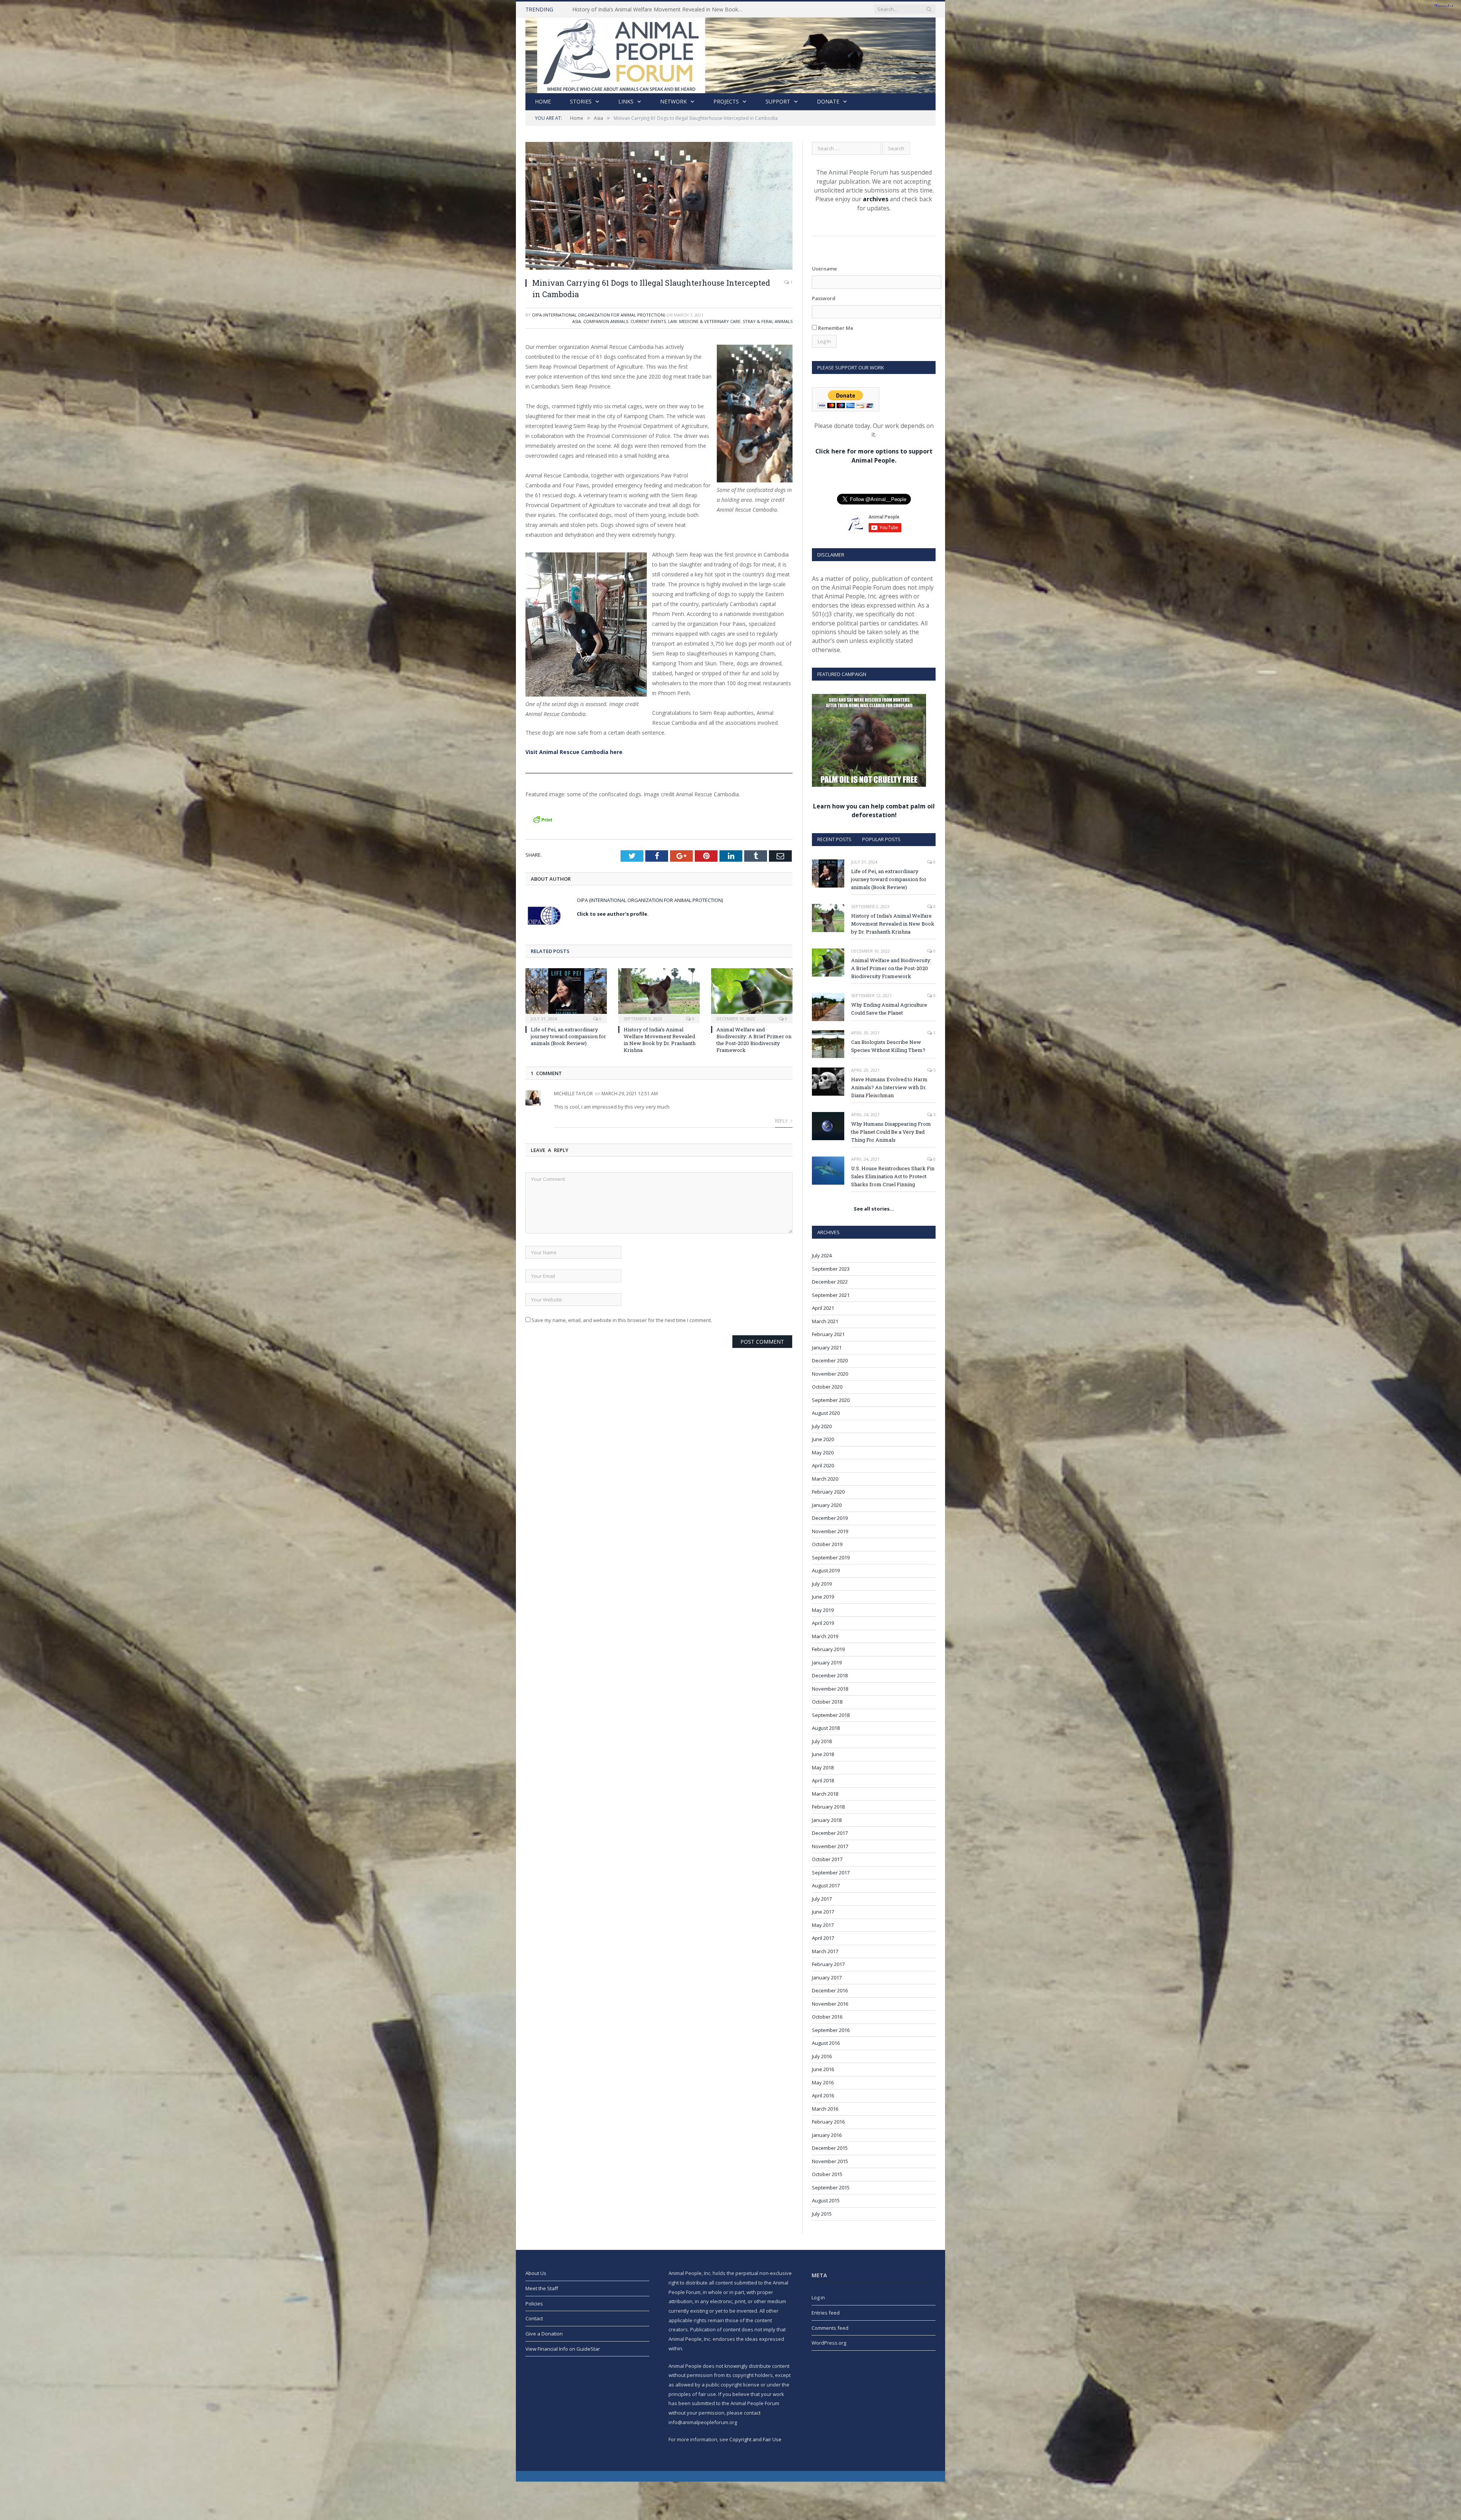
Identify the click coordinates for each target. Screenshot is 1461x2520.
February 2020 (828, 1492)
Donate (828, 101)
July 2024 (822, 1255)
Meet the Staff (542, 2288)
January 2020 (827, 1505)
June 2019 (823, 1597)
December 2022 (830, 1282)
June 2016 (823, 2069)
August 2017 (826, 1885)
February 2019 (828, 1649)
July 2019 (822, 1584)
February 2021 (828, 1334)
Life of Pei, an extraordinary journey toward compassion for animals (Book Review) (568, 1036)
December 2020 (830, 1360)
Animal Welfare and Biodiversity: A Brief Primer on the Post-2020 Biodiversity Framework (754, 1040)
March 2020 (825, 1479)
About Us (536, 2273)
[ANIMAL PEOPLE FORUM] (730, 53)
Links (626, 101)
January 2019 (827, 1662)
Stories (581, 101)
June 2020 (823, 1439)
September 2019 (831, 1557)
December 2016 (830, 1990)
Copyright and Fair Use (755, 2439)
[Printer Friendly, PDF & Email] (543, 819)
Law (672, 321)
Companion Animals (606, 321)
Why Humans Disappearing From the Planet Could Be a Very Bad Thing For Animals (891, 1132)
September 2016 (831, 2030)
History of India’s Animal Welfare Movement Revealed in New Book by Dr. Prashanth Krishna (660, 1040)
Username (824, 269)
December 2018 (830, 1675)
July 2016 (822, 2056)
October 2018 (827, 1702)
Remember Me (835, 328)
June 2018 (823, 1754)
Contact (534, 2318)
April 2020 (823, 1465)
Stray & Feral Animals (768, 321)
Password (824, 298)
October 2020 (827, 1387)
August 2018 (826, 1728)
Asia (577, 321)
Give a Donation (544, 2334)
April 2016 (823, 2095)
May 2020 (823, 1452)
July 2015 (822, 2214)
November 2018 (830, 1689)
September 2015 (831, 2187)
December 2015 (830, 2148)
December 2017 (830, 1833)
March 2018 (825, 1794)
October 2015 (827, 2174)
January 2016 (827, 2135)
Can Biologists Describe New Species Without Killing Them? (888, 1046)
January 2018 (827, 1820)
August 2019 (826, 1570)
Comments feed (830, 2328)
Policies (534, 2304)
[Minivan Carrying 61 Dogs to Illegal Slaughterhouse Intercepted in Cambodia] (659, 207)
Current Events (648, 321)
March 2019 (825, 1636)
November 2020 (830, 1374)
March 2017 (825, 1951)
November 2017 (830, 1846)
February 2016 (828, 2122)
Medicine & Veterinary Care (710, 321)
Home (543, 101)
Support (778, 101)
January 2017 (827, 1978)
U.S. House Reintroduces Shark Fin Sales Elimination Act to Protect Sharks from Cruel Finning (893, 1176)
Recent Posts (834, 839)
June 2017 (823, 1912)
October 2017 (827, 1859)
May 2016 (823, 2082)
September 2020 (831, 1400)
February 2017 (828, 1964)
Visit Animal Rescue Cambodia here (574, 752)
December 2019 (830, 1518)
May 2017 (823, 1925)
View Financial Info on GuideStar (563, 2349)
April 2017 (823, 1938)
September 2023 (831, 1269)
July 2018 (822, 1741)
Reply (782, 1121)
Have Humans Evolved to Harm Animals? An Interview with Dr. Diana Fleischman (889, 1087)
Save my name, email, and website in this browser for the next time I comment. (622, 1320)
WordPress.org (829, 2343)
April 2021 (823, 1308)
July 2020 (822, 1426)
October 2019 (827, 1544)
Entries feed (826, 2313)
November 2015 (830, 2161)
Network (673, 101)
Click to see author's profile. (613, 914)
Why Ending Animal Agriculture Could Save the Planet (637, 10)
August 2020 (826, 1413)
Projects (726, 101)
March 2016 (825, 2109)
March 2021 (825, 1321)
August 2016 (826, 2043)
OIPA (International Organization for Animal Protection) (598, 315)
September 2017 (831, 1873)
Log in (818, 2297)
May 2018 (823, 1767)
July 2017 (822, 1899)
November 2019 (830, 1531)
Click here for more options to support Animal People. (874, 456)
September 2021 (831, 1295)
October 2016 (827, 2017)
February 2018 (828, 1807)
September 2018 (831, 1715)
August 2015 (826, 2200)
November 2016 (830, 2004)
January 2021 (827, 1347)
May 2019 (823, 1610)
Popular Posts (881, 839)
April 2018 (823, 1780)
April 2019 (823, 1623)
